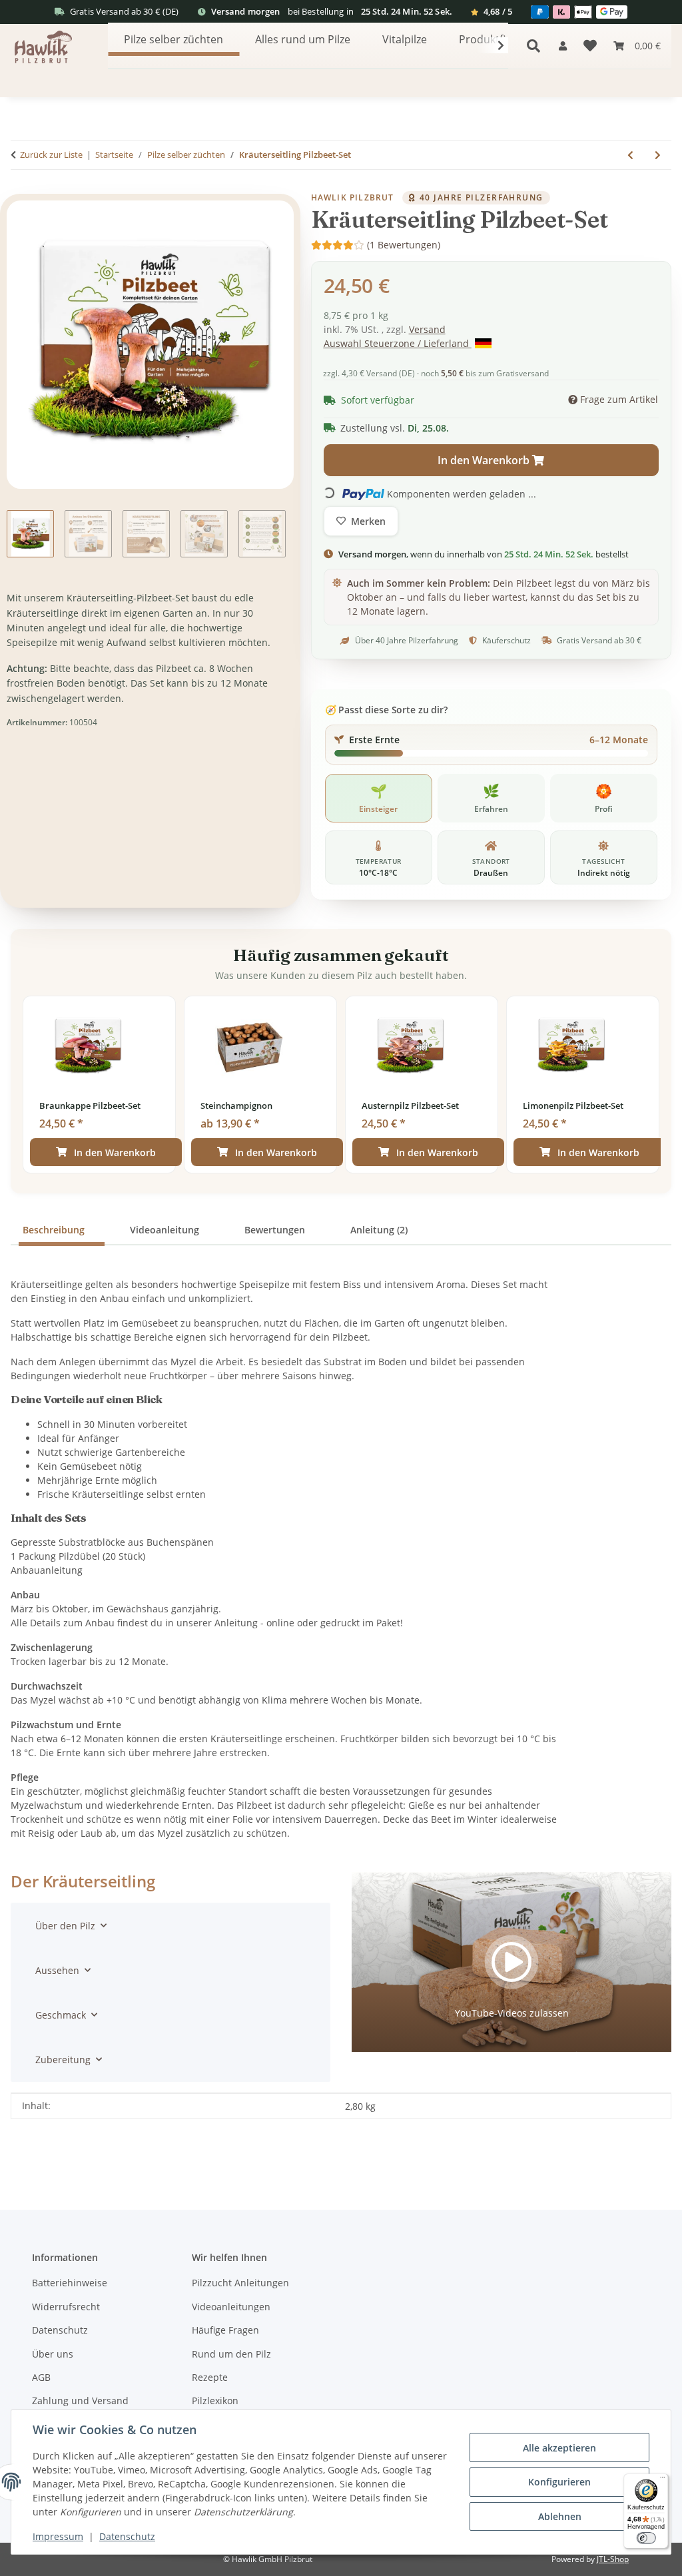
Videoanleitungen (231, 2307)
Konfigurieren (559, 2482)
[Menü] (662, 2479)
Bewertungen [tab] (275, 1230)
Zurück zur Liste (51, 155)
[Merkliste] (590, 46)
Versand (427, 329)
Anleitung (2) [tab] (379, 1230)
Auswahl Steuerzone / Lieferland (398, 343)
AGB (41, 2377)
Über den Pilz (65, 1926)
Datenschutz (127, 2536)
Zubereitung (63, 2060)
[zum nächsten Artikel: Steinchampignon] (658, 155)
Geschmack (61, 2015)
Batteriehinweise (70, 2283)
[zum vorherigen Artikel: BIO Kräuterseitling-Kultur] (630, 155)
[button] (563, 46)
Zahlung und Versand (80, 2401)
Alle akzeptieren (559, 2448)
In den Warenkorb (115, 1152)
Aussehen (57, 1970)
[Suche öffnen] (533, 46)
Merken (368, 521)
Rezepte (210, 2377)
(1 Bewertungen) (404, 245)
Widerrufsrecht (66, 2307)
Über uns (53, 2354)
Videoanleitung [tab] (165, 1230)
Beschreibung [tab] (54, 1230)
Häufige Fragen (225, 2330)
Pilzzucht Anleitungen (240, 2283)
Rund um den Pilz (231, 2354)
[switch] (646, 2538)
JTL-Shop (613, 2559)
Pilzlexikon (215, 2401)
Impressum (58, 2536)
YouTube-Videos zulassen (512, 2013)
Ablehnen (560, 2516)
